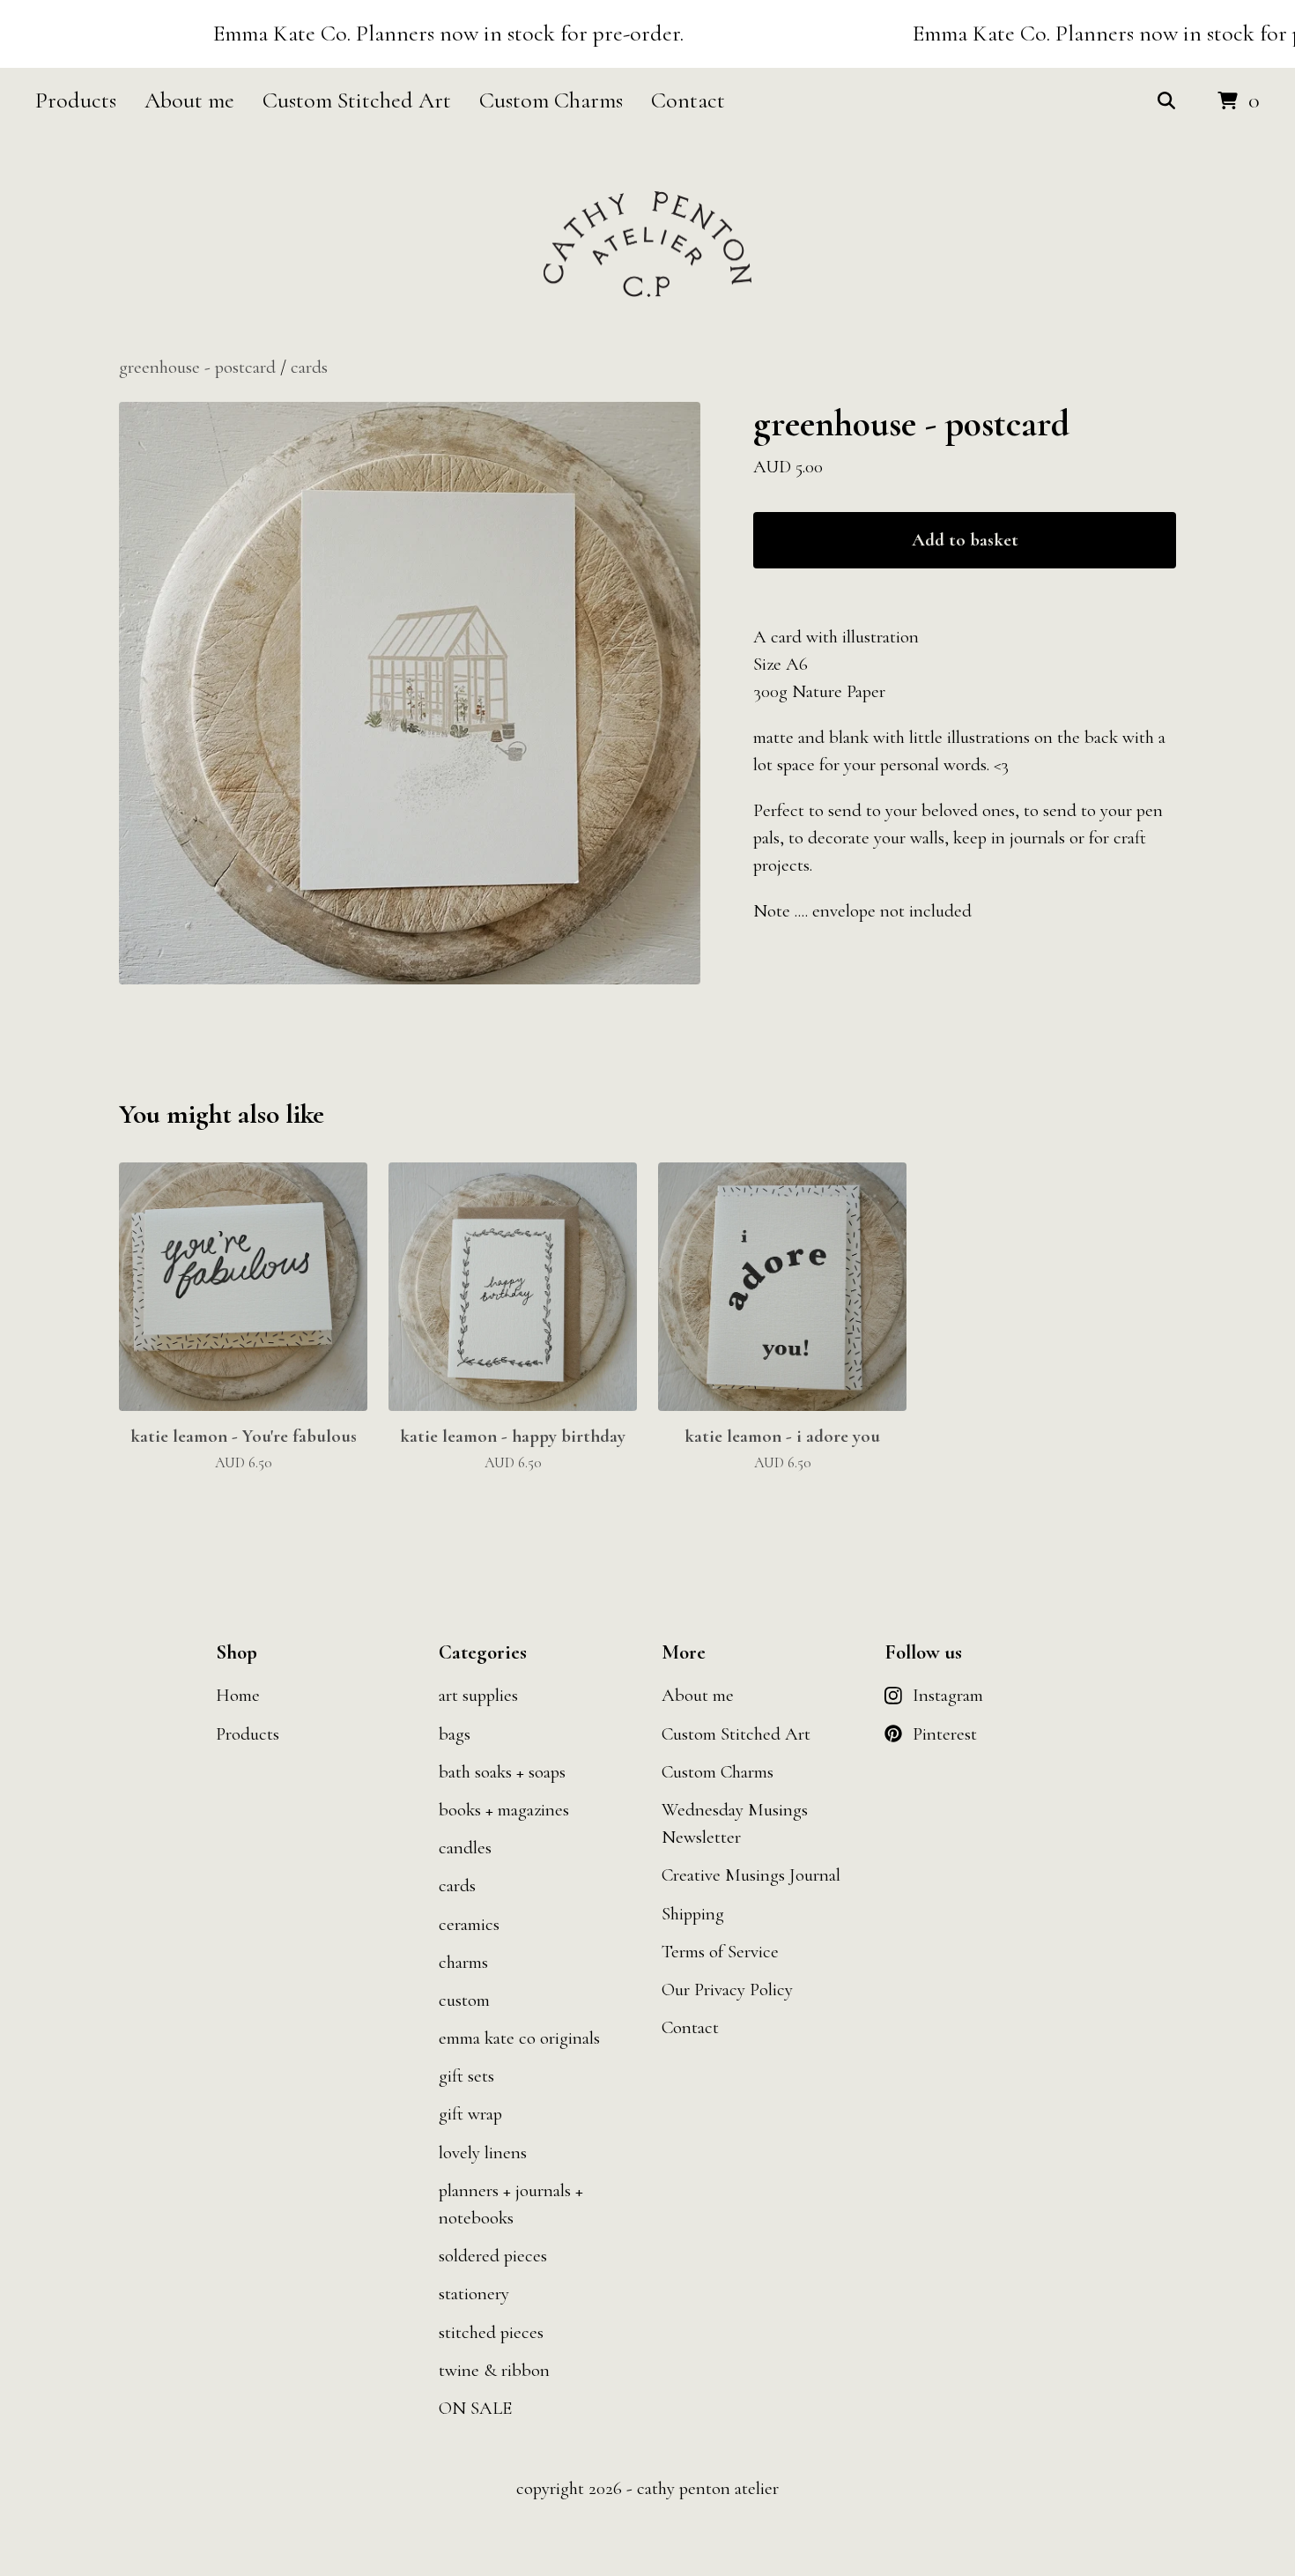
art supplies (478, 1695)
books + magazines (504, 1810)
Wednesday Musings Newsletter (735, 1823)
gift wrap (470, 2114)
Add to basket (965, 540)
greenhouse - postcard (197, 367)
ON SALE (475, 2408)
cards (309, 367)
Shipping (693, 1914)
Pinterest (945, 1734)
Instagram (948, 1695)
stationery (474, 2294)
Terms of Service (720, 1952)
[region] (647, 34)
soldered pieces (493, 2256)
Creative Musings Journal (751, 1875)
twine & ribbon (494, 2370)
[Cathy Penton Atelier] (647, 245)
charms (463, 1962)
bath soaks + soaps (502, 1772)
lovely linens (483, 2153)
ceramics (469, 1924)
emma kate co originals (519, 2038)
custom (464, 2000)
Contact (688, 100)
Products (76, 100)
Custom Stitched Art (357, 100)
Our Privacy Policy (727, 1990)
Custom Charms (551, 100)
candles (465, 1848)
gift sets (466, 2076)
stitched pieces (491, 2332)
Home (238, 1695)
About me (189, 100)
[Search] (1166, 101)
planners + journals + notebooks (511, 2204)
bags (455, 1734)
